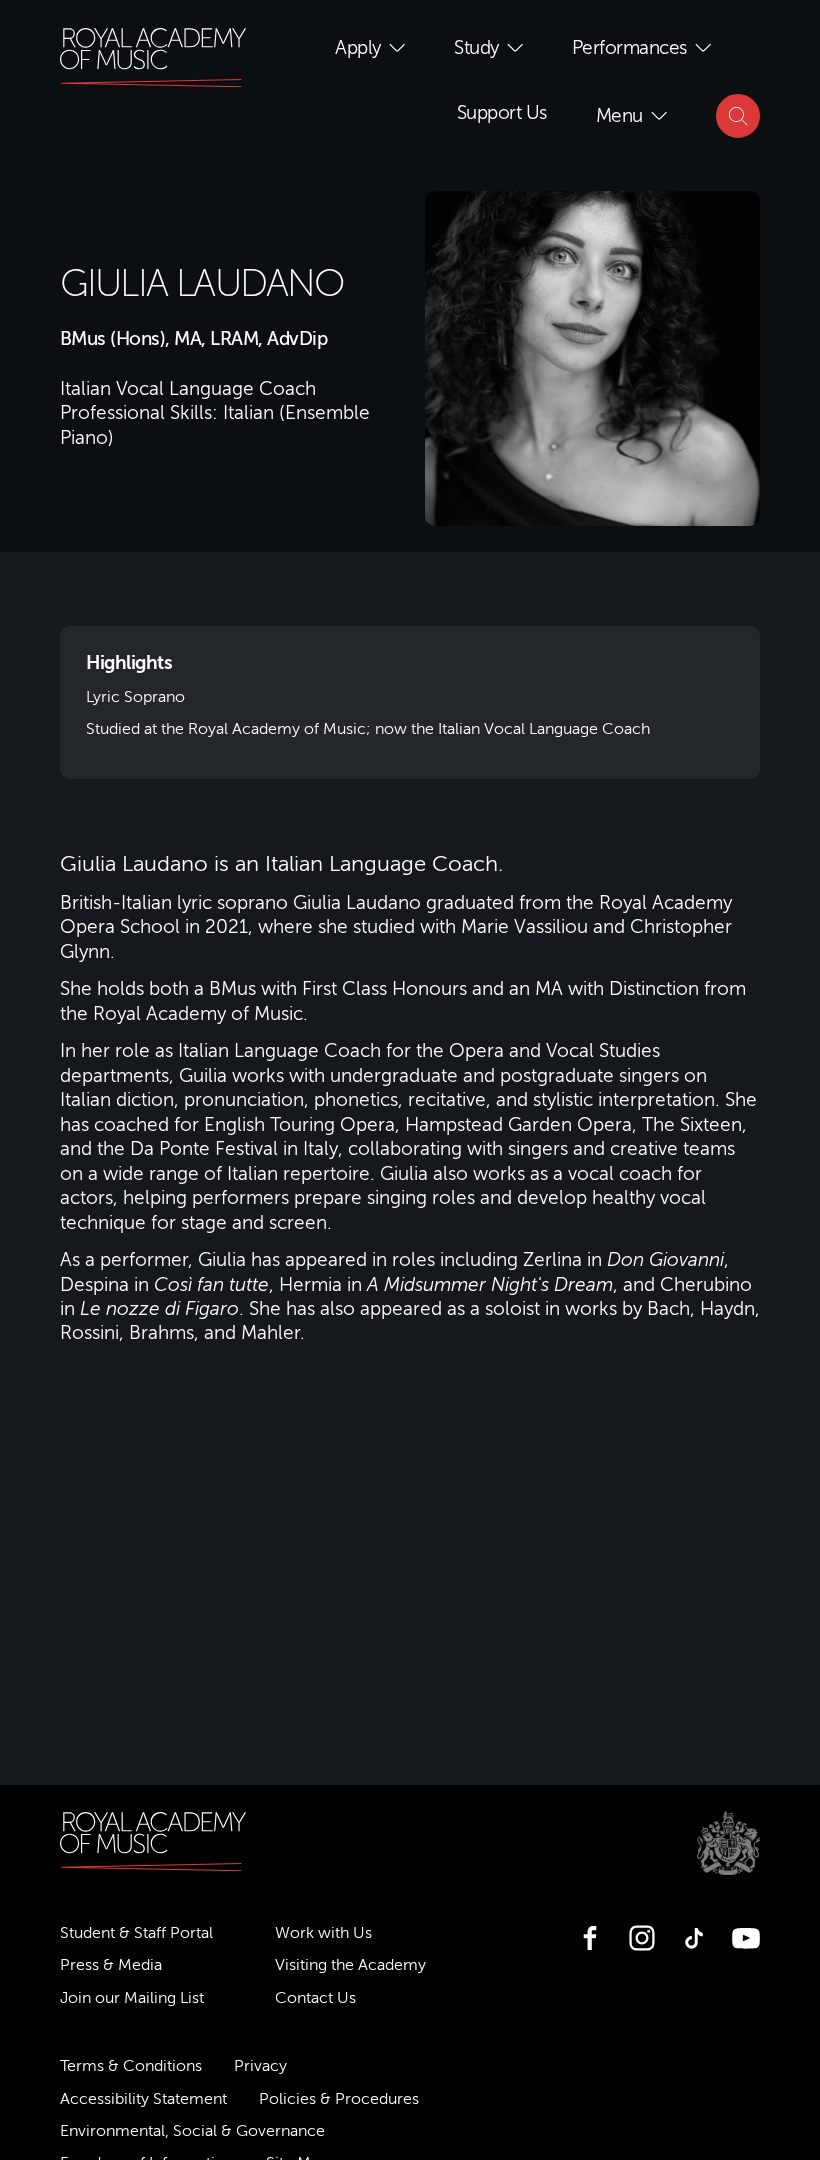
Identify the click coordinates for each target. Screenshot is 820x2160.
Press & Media (111, 1965)
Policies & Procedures (339, 2099)
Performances (629, 47)
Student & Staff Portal (136, 1933)
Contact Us (315, 1998)
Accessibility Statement (143, 2099)
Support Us (502, 112)
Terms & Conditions (131, 2066)
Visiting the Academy (350, 1965)
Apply (358, 47)
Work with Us (323, 1933)
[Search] (738, 116)
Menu (619, 115)
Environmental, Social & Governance (192, 2131)
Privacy (260, 2066)
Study (476, 47)
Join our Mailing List (132, 1998)
